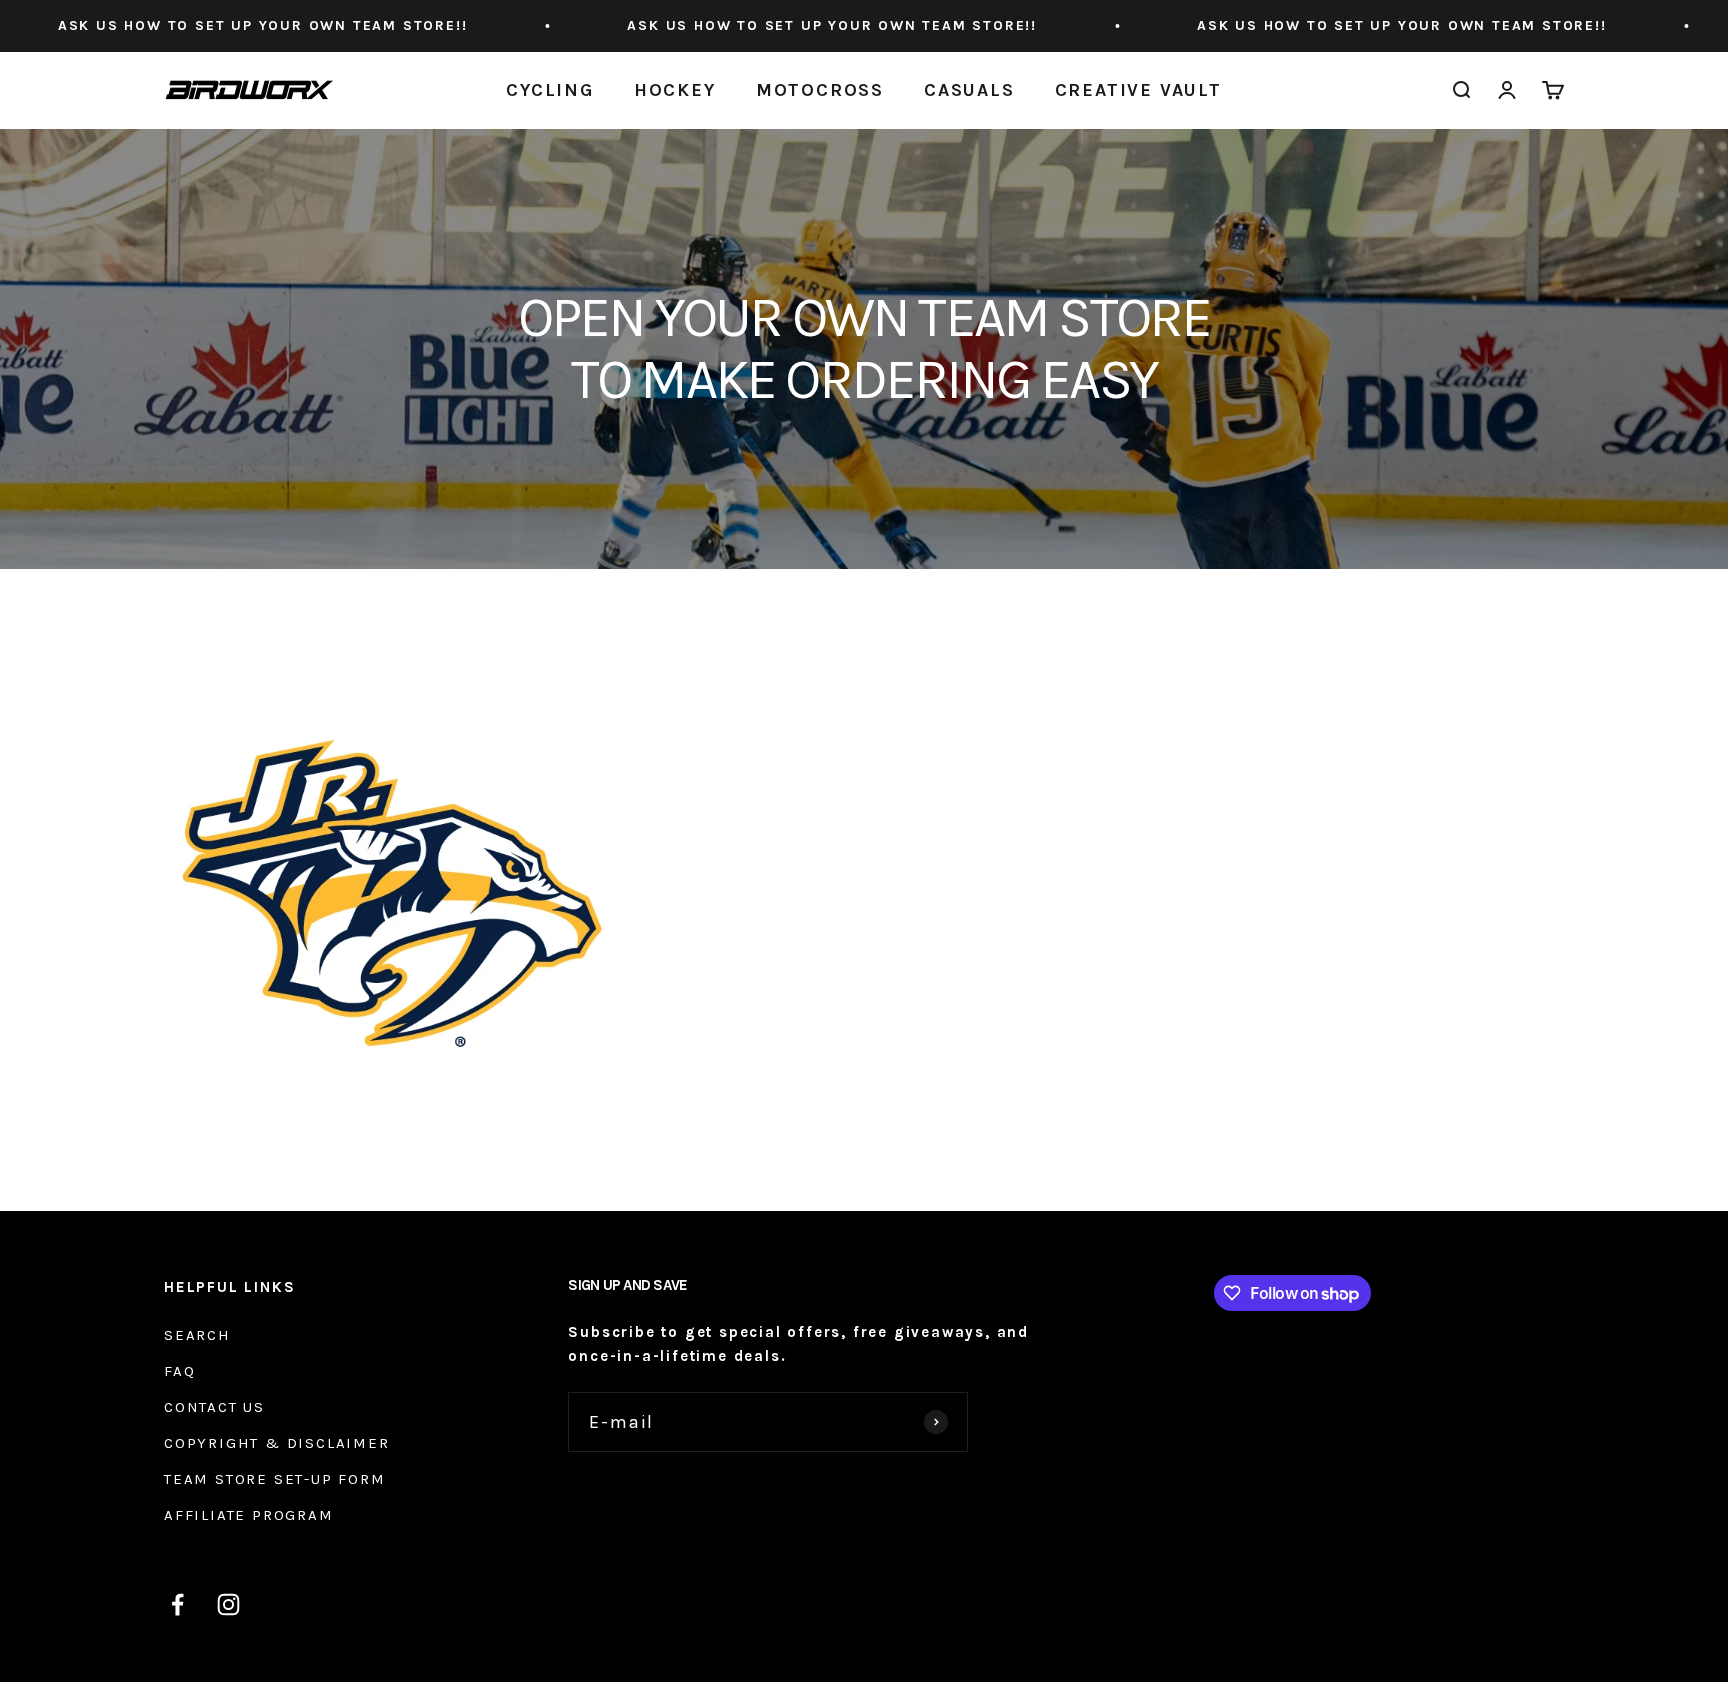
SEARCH (197, 1335)
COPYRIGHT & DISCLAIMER (277, 1443)
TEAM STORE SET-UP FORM (275, 1479)
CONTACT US (214, 1407)
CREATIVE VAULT (1138, 90)
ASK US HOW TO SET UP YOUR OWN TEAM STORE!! (726, 25)
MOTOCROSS (820, 90)
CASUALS (969, 90)
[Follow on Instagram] (228, 1604)
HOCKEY (675, 90)
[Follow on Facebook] (177, 1604)
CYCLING (550, 90)
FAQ (179, 1371)
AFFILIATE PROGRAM (249, 1515)
